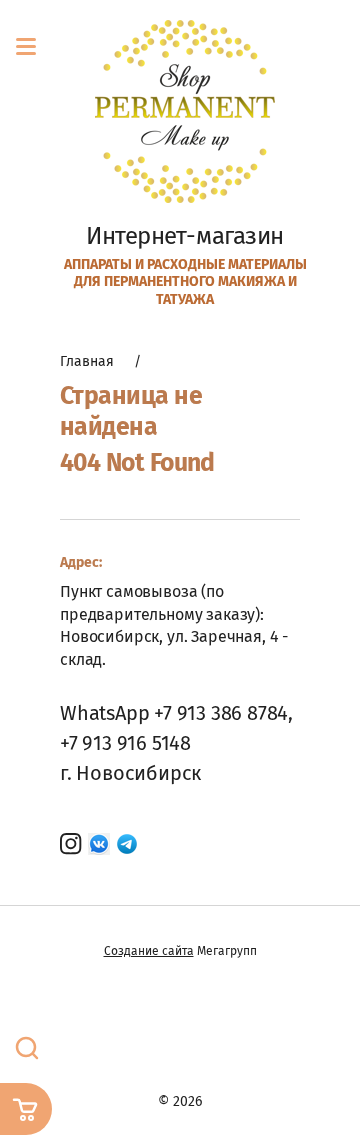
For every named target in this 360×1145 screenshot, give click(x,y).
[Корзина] (26, 1109)
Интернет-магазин (185, 236)
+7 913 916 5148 (125, 743)
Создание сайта (149, 951)
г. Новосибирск (130, 773)
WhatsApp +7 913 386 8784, (176, 713)
